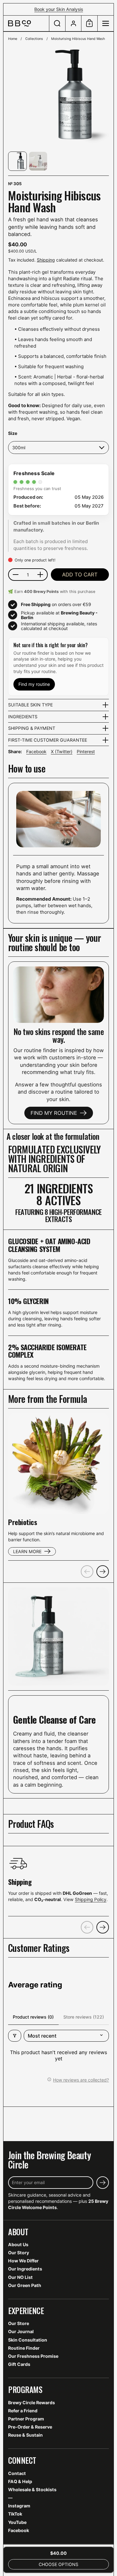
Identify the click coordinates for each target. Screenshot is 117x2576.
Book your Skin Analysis (59, 9)
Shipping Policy (91, 1899)
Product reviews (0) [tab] (33, 2017)
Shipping (46, 260)
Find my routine (34, 684)
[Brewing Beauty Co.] (26, 23)
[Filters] (15, 2036)
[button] (57, 23)
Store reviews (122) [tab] (84, 2017)
